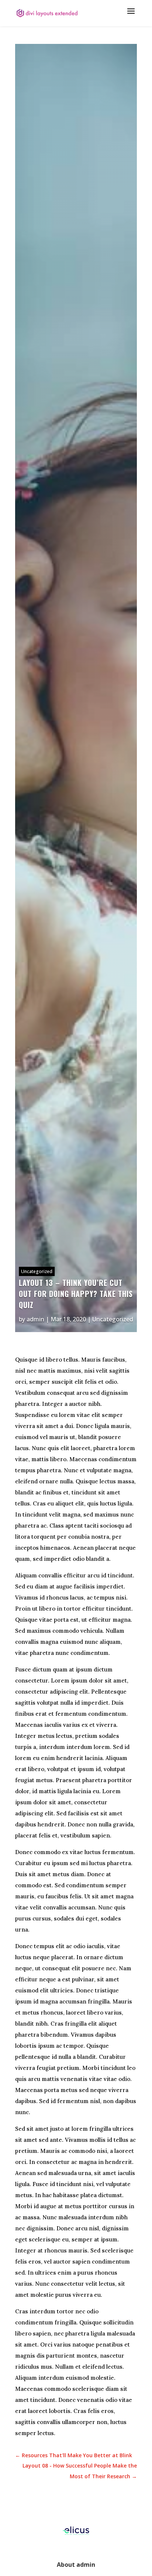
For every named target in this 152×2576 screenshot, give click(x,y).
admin (35, 1319)
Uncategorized (37, 1271)
